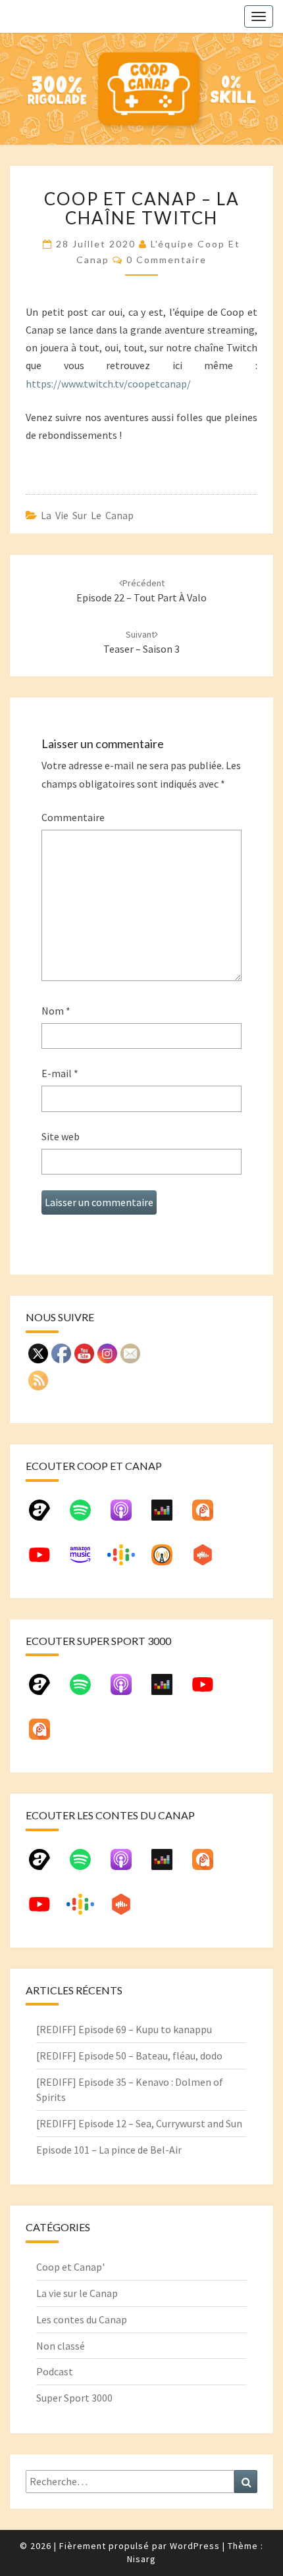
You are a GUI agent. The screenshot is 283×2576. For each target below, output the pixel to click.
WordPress (195, 2546)
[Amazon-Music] (87, 1560)
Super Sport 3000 (74, 2398)
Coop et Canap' (70, 2267)
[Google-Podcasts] (128, 1560)
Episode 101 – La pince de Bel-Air (109, 2150)
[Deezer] (168, 1515)
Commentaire (73, 817)
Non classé (61, 2346)
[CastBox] (209, 1560)
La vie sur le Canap (87, 515)
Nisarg (141, 2559)
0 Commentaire (167, 260)
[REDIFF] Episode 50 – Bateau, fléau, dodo (129, 2056)
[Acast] (46, 1515)
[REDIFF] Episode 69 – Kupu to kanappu (124, 2029)
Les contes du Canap (82, 2319)
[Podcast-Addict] (209, 1515)
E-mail (60, 1073)
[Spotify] (87, 1515)
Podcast (55, 2371)
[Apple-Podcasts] (128, 1515)
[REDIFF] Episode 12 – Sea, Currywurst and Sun (139, 2123)
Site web (61, 1136)
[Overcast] (168, 1560)
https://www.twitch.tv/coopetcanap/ (108, 384)
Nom (56, 1011)
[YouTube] (46, 1560)
